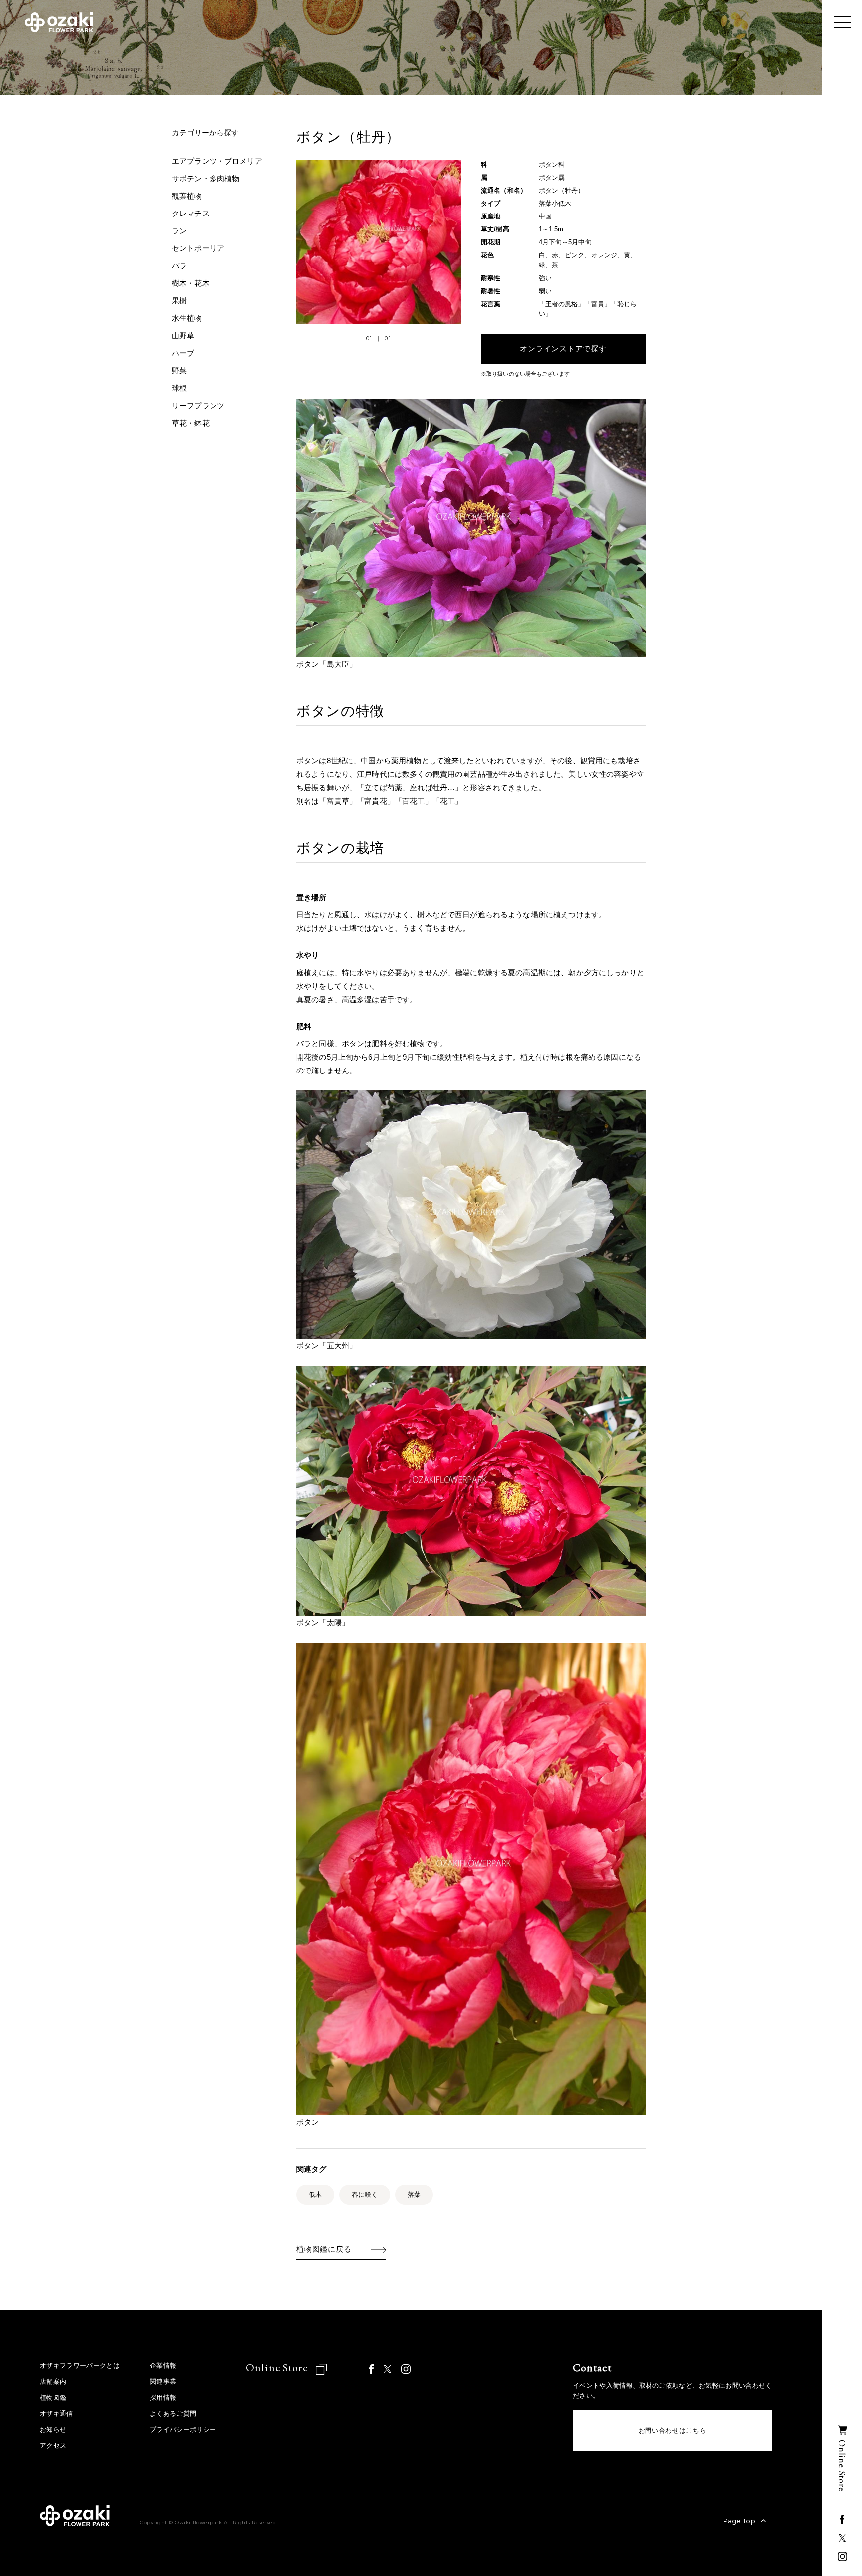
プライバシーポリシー (183, 2430)
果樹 (179, 301)
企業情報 (163, 2366)
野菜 (179, 370)
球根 (179, 388)
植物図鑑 (53, 2398)
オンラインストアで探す (563, 349)
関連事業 (163, 2382)
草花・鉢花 (191, 423)
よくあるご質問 (173, 2414)
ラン (179, 231)
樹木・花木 (191, 283)
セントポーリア (198, 248)
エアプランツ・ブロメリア (217, 161)
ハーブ (183, 353)
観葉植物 (187, 196)
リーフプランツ (198, 405)
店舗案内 (53, 2382)
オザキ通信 (57, 2414)
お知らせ (53, 2430)
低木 (315, 2195)
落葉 (414, 2195)
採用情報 (163, 2398)
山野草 (183, 335)
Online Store (278, 2368)
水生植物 (187, 318)
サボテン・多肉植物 (206, 178)
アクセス (53, 2446)
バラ (179, 266)
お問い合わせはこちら (673, 2431)
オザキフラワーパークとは (80, 2366)
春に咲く (365, 2195)
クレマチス (191, 213)
